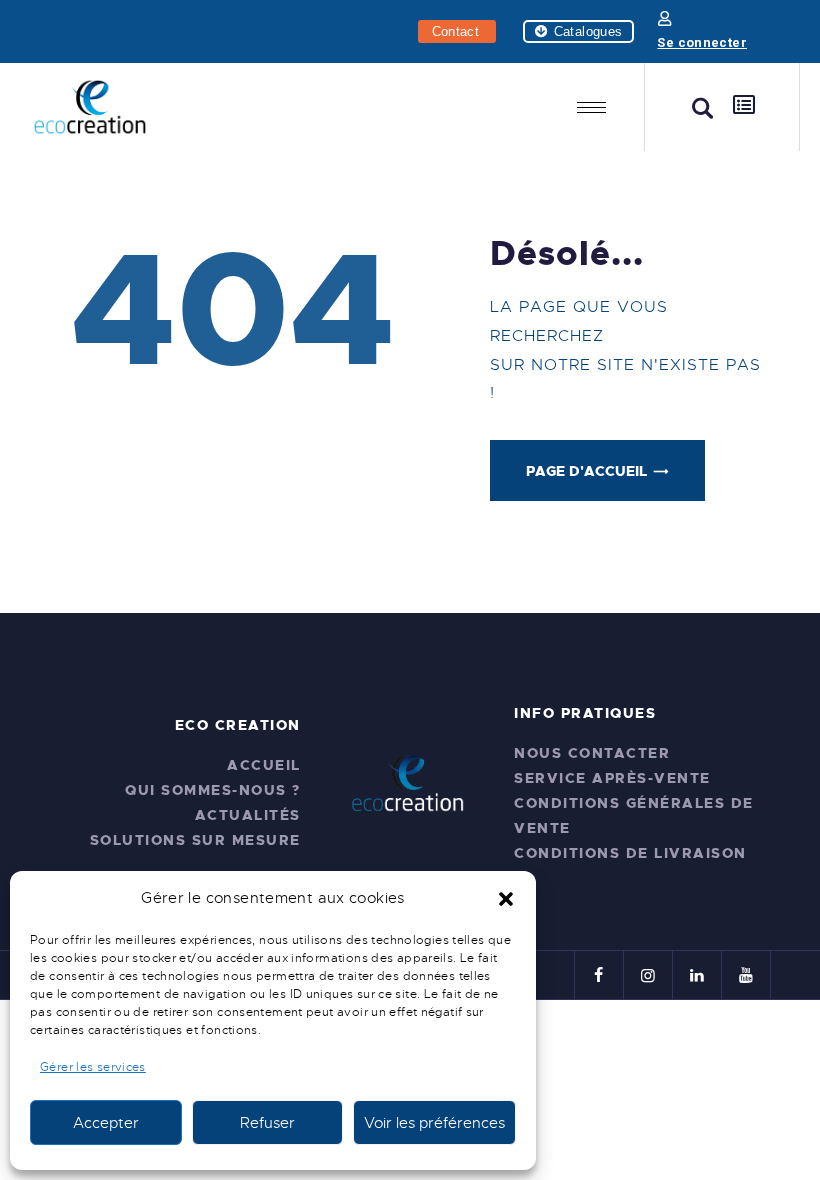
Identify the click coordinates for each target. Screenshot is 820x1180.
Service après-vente (612, 778)
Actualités (248, 815)
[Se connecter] (664, 18)
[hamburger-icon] (591, 107)
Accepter (106, 1123)
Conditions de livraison (630, 853)
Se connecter (702, 42)
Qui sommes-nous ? (213, 790)
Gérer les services (93, 1067)
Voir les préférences (434, 1123)
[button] (506, 899)
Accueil (264, 765)
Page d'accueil (586, 471)
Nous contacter (592, 753)
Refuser (267, 1123)
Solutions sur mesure (195, 840)
